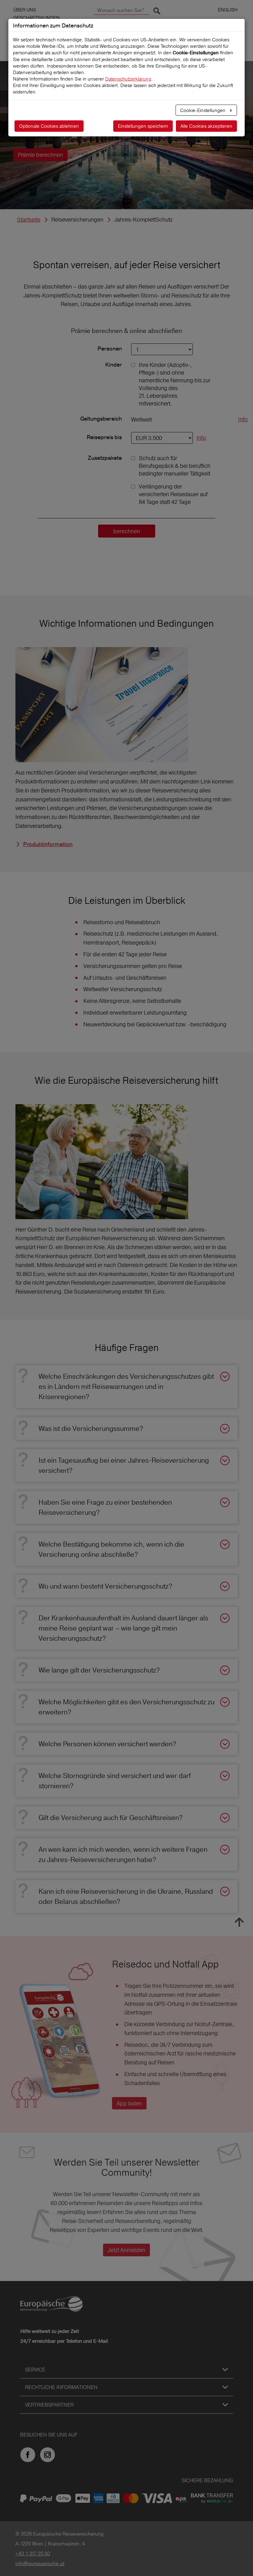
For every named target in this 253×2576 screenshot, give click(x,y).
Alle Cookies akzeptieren (206, 126)
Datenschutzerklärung (128, 79)
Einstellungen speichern (143, 126)
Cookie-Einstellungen (203, 110)
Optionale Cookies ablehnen (49, 126)
